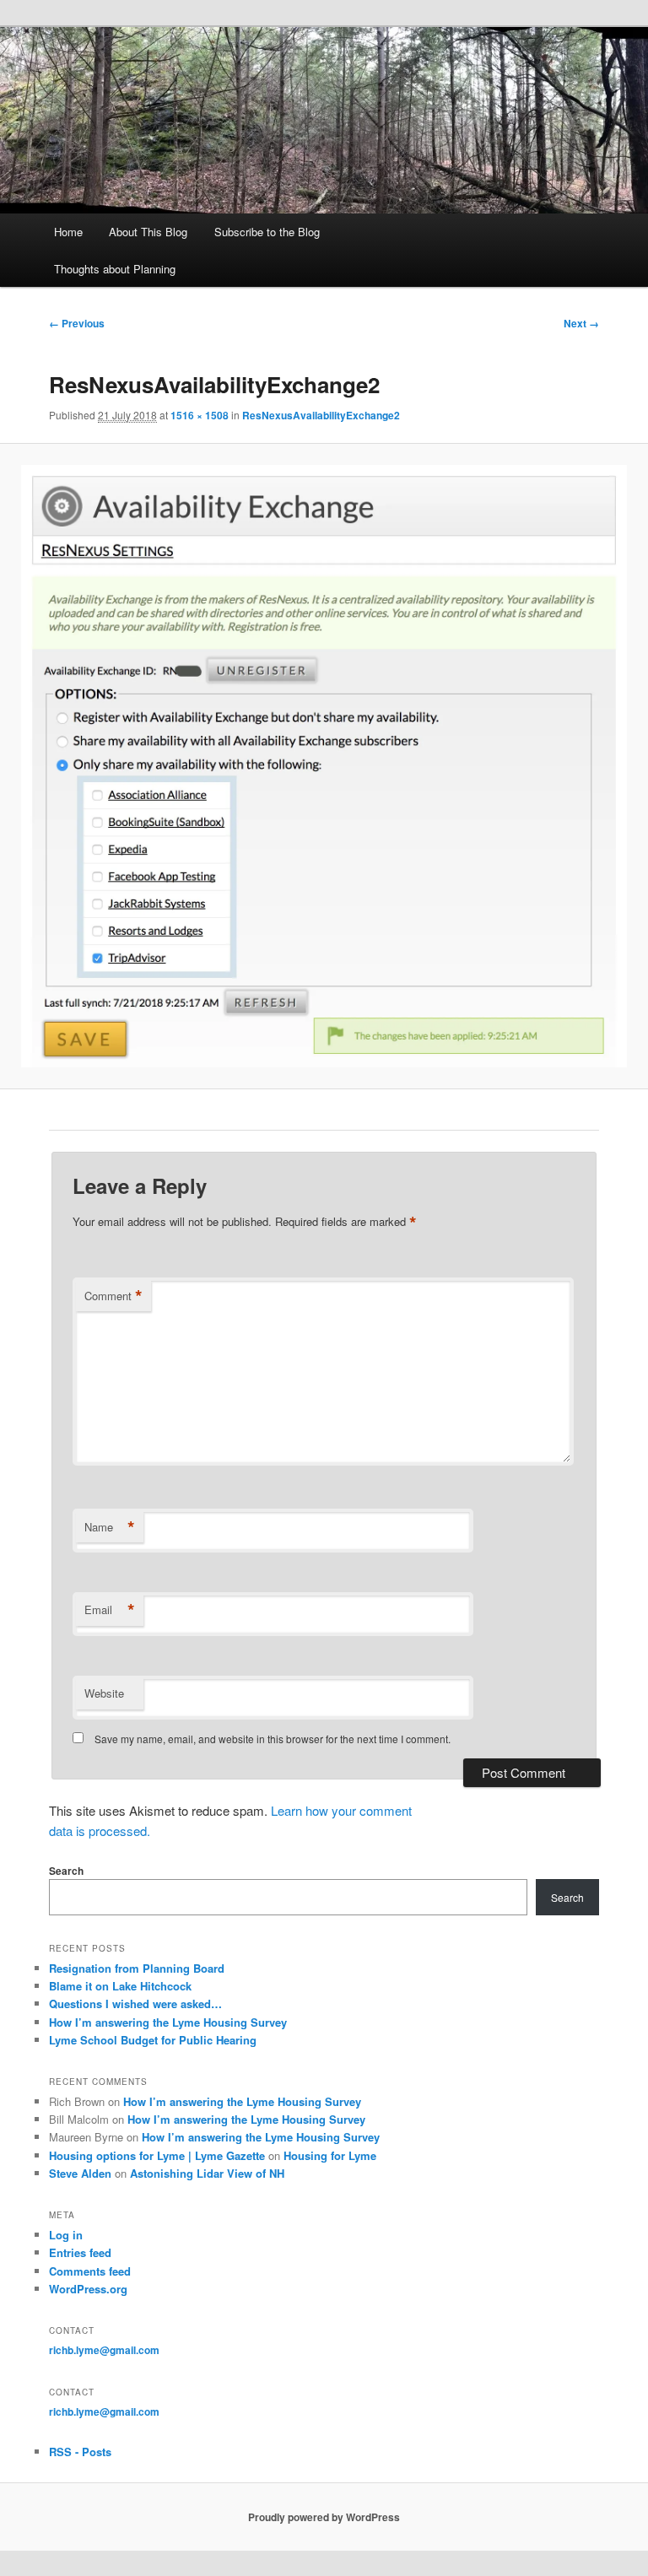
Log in (66, 2235)
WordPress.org (88, 2289)
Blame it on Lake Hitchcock (120, 1986)
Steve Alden (80, 2173)
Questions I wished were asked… (135, 2004)
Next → (581, 323)
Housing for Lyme (330, 2155)
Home (68, 232)
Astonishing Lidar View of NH (207, 2173)
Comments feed (90, 2271)
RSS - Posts (80, 2452)
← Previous (77, 323)
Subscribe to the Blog (267, 232)
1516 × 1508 (200, 415)
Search (66, 1871)
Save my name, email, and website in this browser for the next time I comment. (273, 1739)
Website (104, 1693)
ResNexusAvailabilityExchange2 (321, 415)
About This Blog (148, 232)
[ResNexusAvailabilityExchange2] (324, 767)
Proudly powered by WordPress (324, 2517)
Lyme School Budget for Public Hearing (153, 2040)
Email (110, 1610)
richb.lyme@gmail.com (104, 2350)
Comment (113, 1296)
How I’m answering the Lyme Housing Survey (168, 2022)
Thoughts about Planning (115, 269)
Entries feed (80, 2252)
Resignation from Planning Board (137, 1968)
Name (110, 1527)
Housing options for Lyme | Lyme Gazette (157, 2155)
